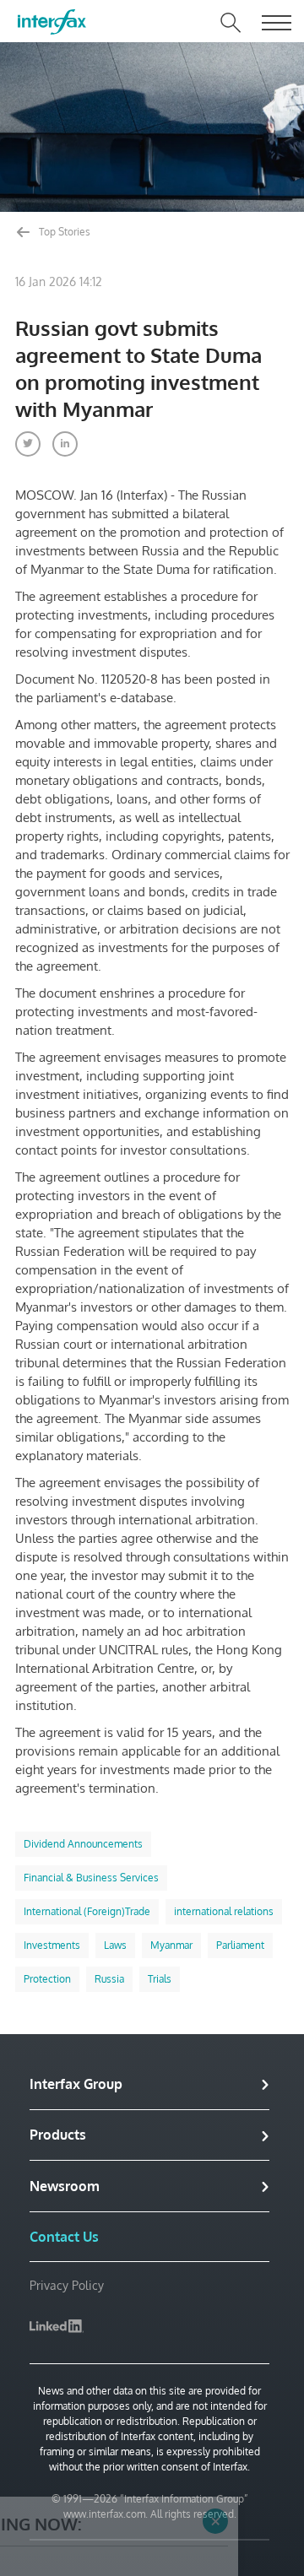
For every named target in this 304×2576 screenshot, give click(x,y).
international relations (224, 1911)
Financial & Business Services (91, 1878)
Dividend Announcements (83, 1844)
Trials (160, 1979)
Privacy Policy (67, 2285)
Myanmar (171, 1945)
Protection (47, 1979)
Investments (52, 1945)
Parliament (240, 1945)
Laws (115, 1945)
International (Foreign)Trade (87, 1911)
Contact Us (64, 2237)
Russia (109, 1979)
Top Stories (63, 232)
